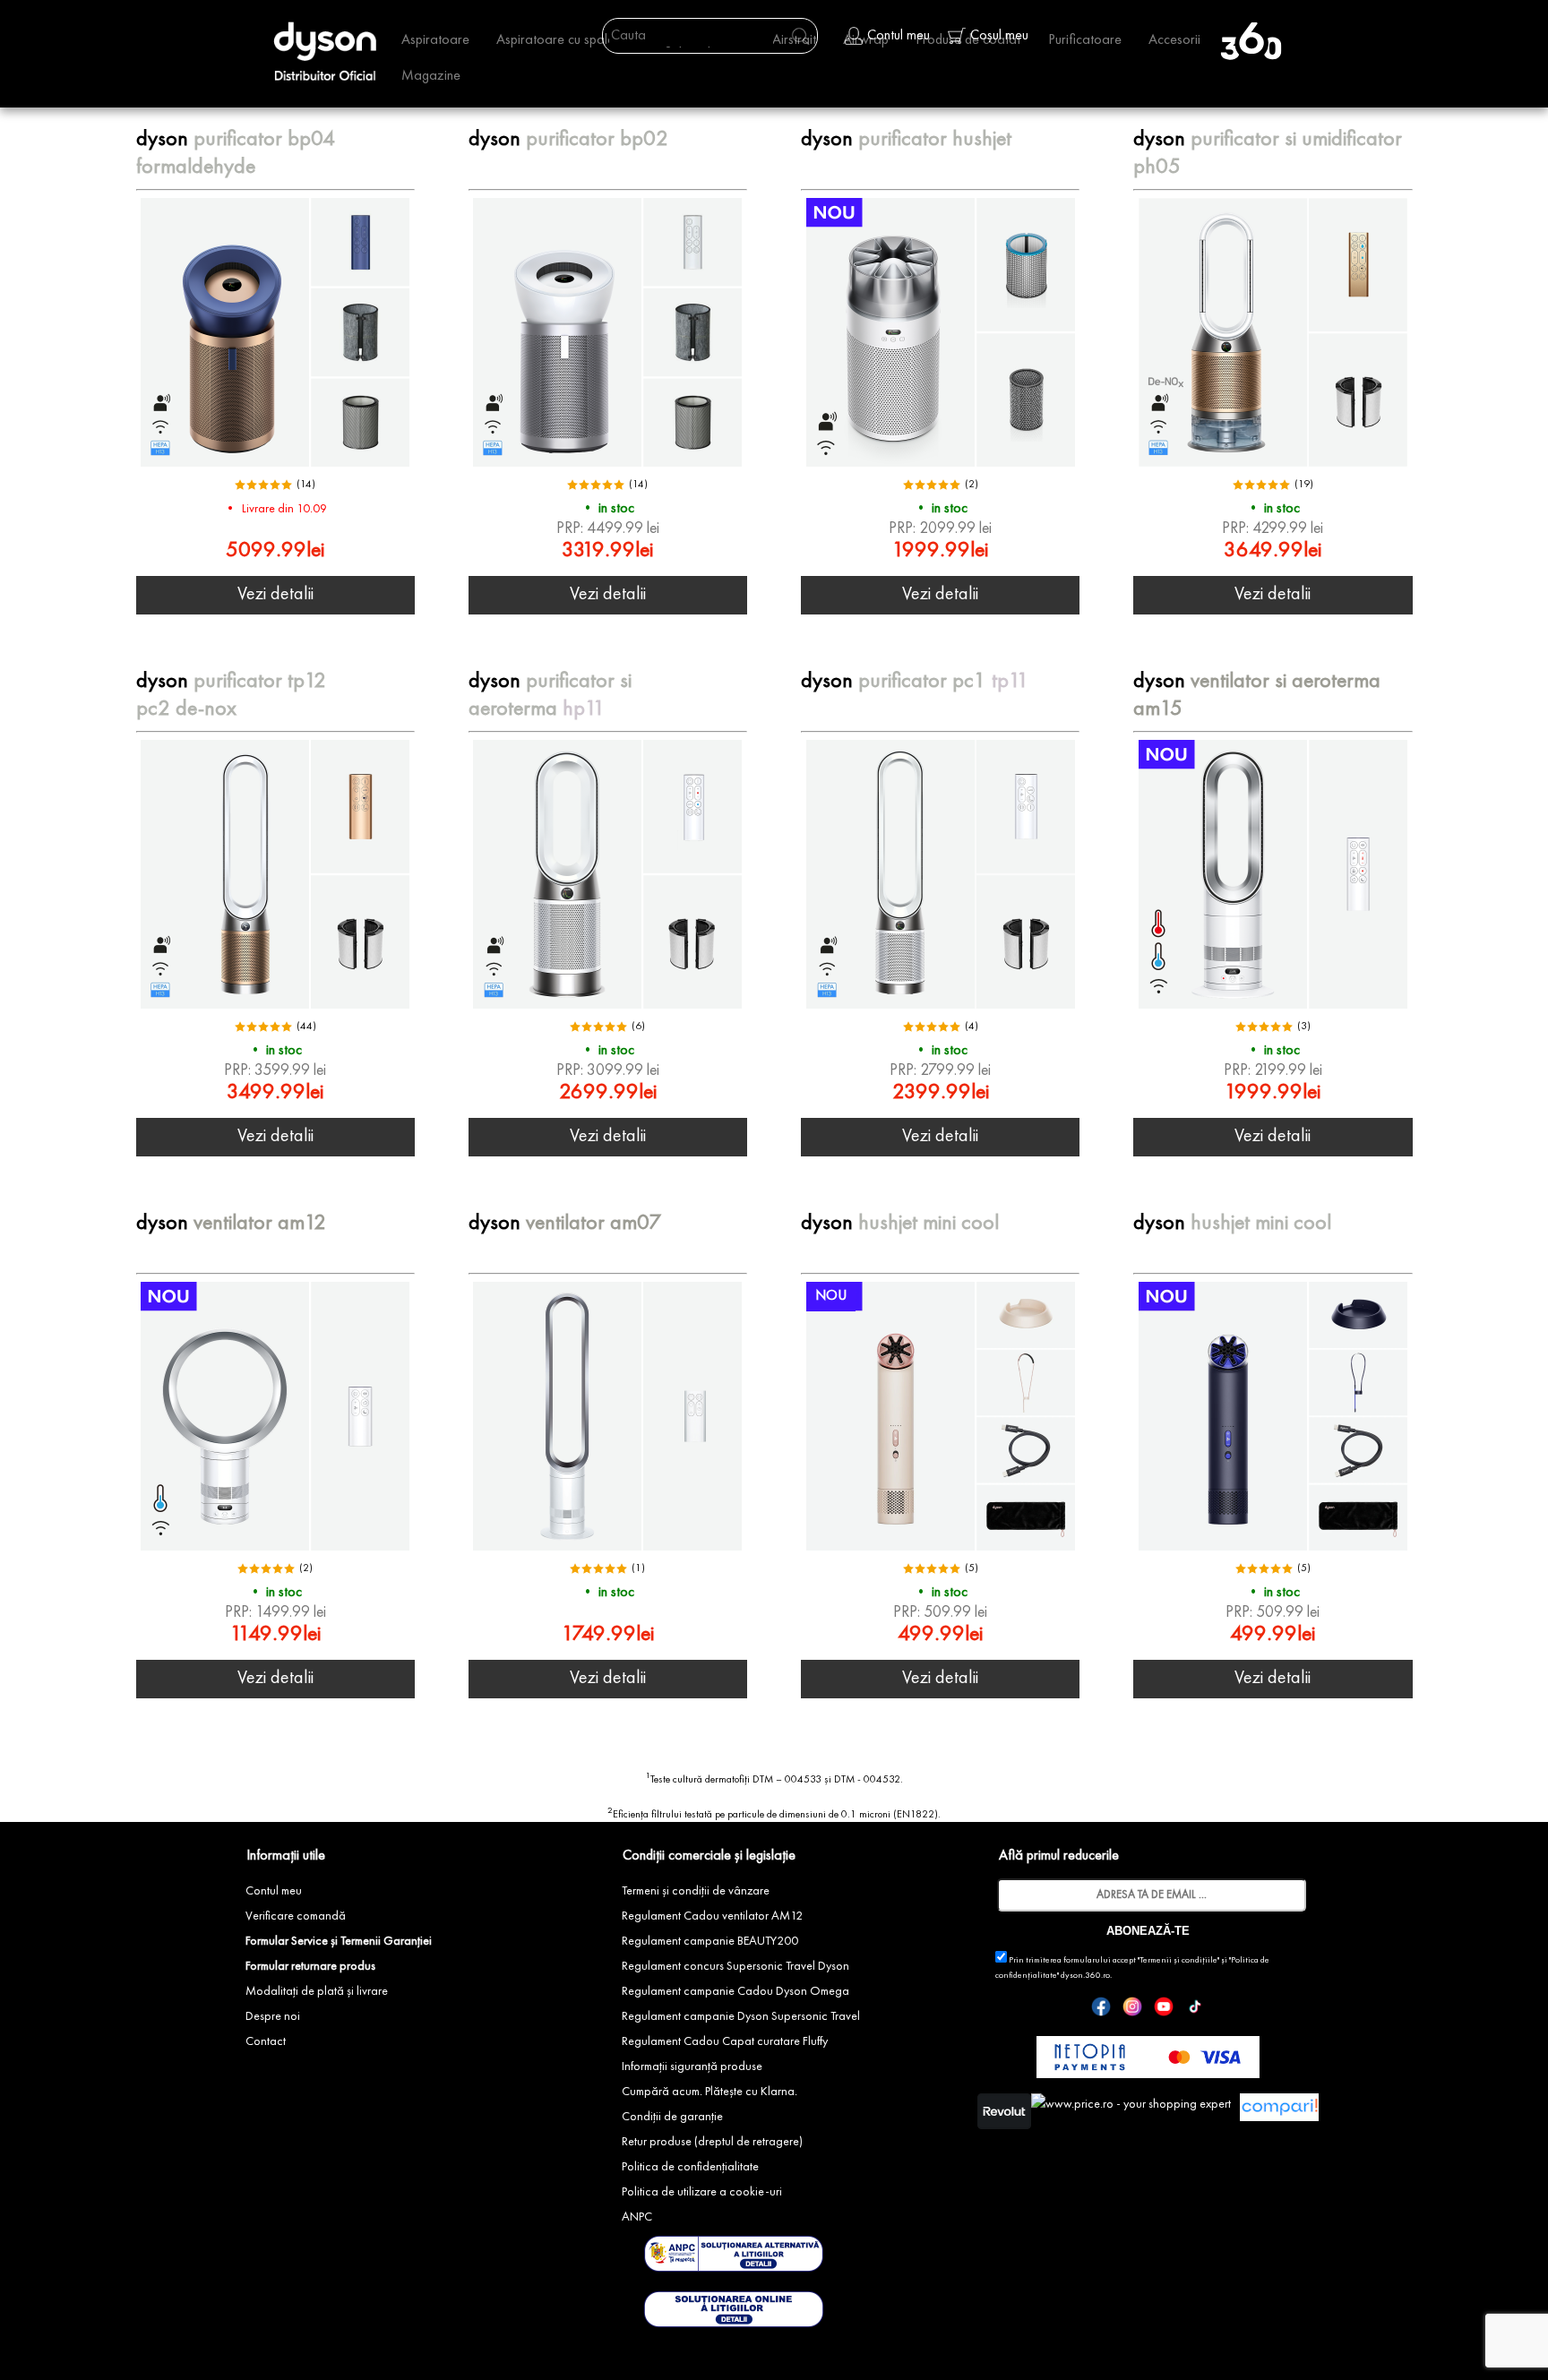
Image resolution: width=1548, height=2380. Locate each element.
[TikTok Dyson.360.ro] (1195, 2010)
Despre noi (273, 2016)
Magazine (431, 76)
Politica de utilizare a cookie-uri (702, 2192)
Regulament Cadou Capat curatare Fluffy (725, 2041)
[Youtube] (1164, 2010)
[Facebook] (1101, 2010)
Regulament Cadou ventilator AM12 (712, 1916)
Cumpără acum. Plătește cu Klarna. (709, 2092)
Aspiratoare (435, 40)
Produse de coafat (968, 40)
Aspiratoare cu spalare (562, 40)
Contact (266, 2041)
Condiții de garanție (672, 2117)
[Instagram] (1132, 2010)
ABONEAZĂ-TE (1148, 1931)
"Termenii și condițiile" (1178, 1960)
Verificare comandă (296, 1916)
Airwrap (866, 40)
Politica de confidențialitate (690, 2167)
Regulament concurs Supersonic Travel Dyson (735, 1966)
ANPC (637, 2217)
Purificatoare (1085, 40)
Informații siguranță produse (692, 2066)
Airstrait (794, 40)
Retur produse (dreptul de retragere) (712, 2142)
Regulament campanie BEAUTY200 (710, 1941)
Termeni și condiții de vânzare (696, 1891)
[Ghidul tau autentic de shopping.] (1279, 2115)
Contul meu (274, 1891)
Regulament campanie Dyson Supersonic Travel (741, 2016)
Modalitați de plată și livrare (317, 1991)
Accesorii (1174, 40)
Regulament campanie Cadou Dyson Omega (735, 1991)
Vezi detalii (275, 595)
